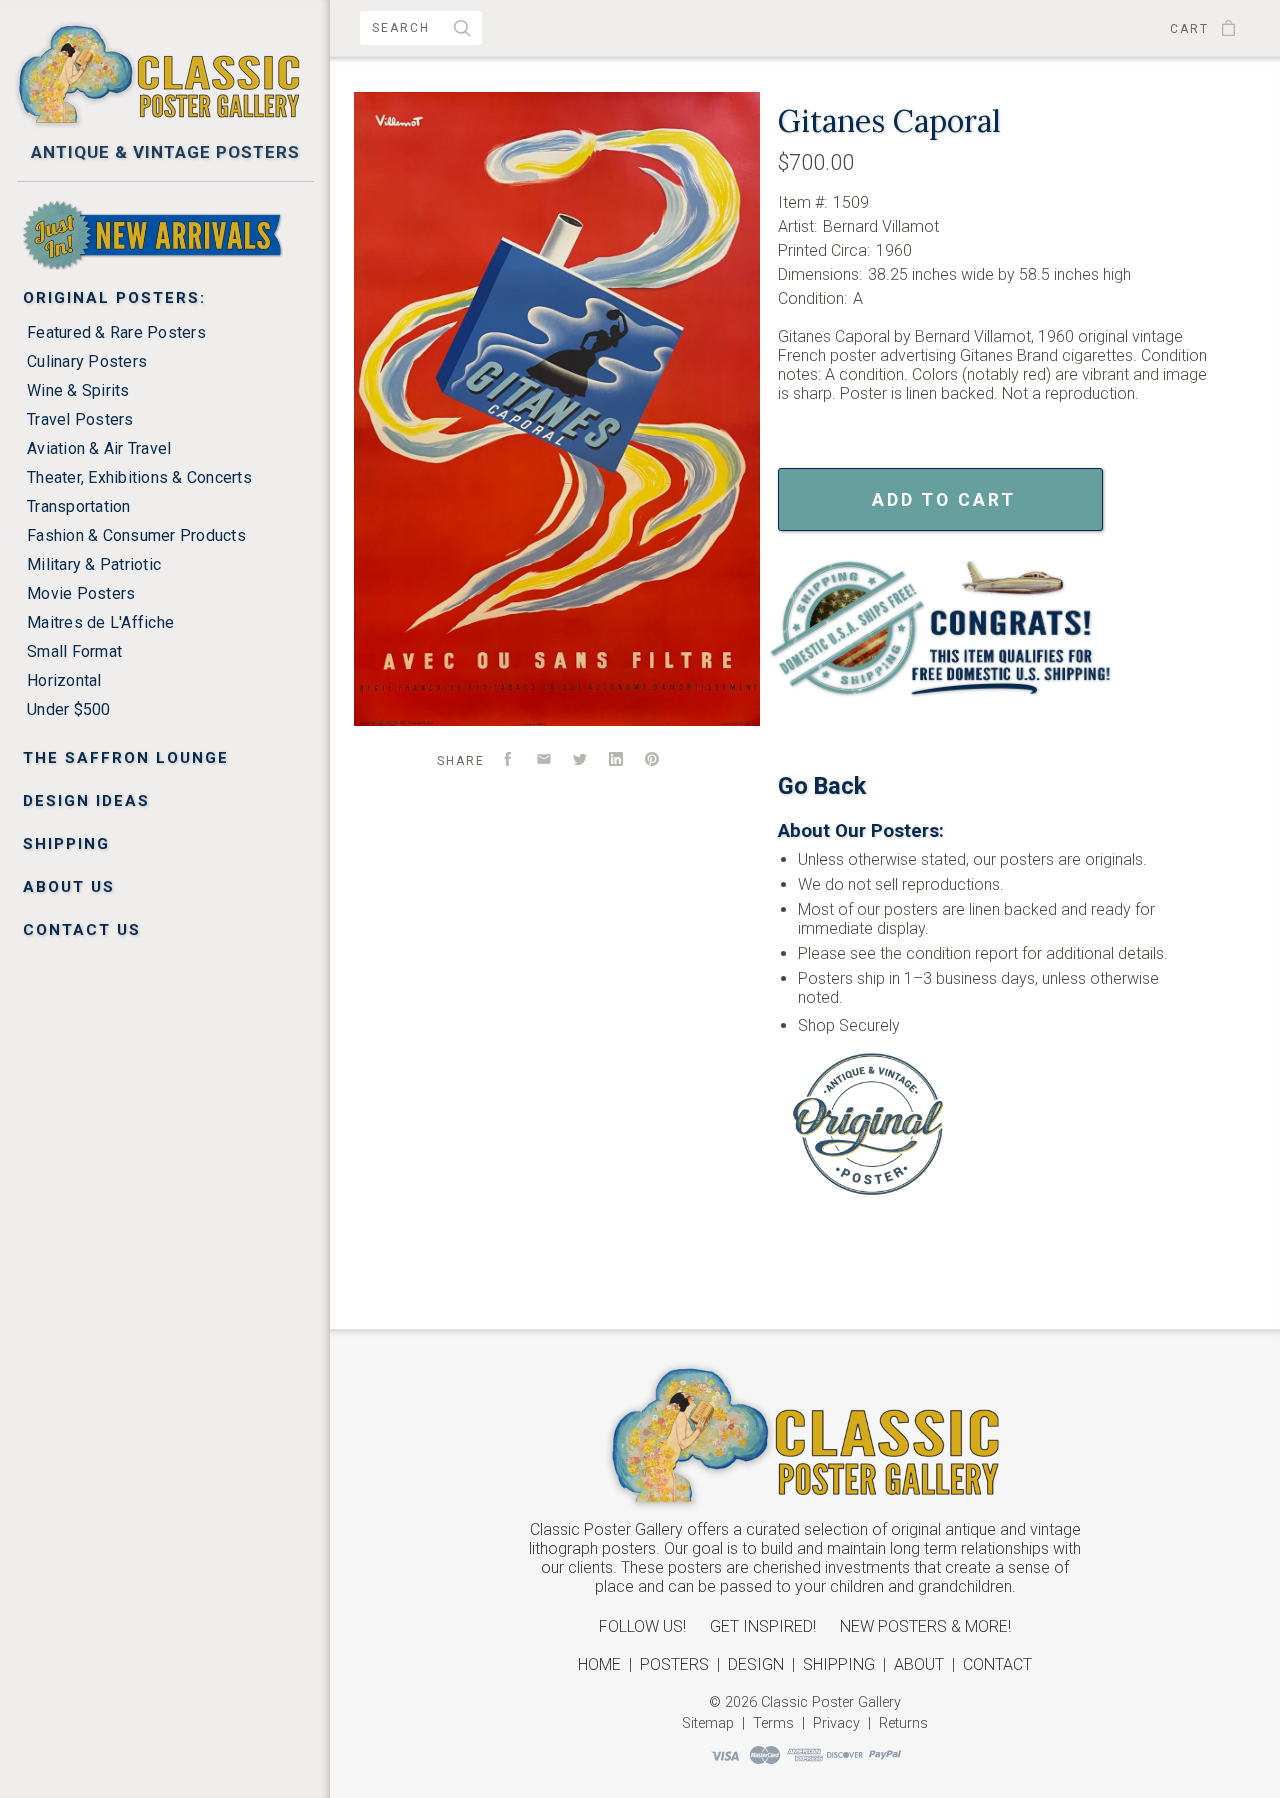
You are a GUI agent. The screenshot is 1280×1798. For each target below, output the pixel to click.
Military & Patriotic (94, 564)
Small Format (74, 651)
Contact (997, 1664)
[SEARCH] (463, 30)
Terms (773, 1723)
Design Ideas (86, 801)
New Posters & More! (925, 1626)
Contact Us (82, 930)
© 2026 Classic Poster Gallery (805, 1702)
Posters (674, 1664)
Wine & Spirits (78, 390)
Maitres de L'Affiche (100, 622)
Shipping (66, 844)
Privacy (836, 1723)
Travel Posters (80, 419)
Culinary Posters (87, 361)
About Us (69, 887)
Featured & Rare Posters (116, 332)
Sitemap (708, 1723)
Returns (903, 1723)
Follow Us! (642, 1626)
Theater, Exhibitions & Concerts (139, 477)
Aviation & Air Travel (99, 448)
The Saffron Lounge (126, 758)
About (919, 1664)
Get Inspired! (763, 1626)
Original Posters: (114, 298)
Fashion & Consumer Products (136, 535)
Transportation (79, 506)
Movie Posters (81, 593)
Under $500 (69, 709)
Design (756, 1664)
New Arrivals (91, 209)
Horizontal (64, 680)
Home (599, 1664)
